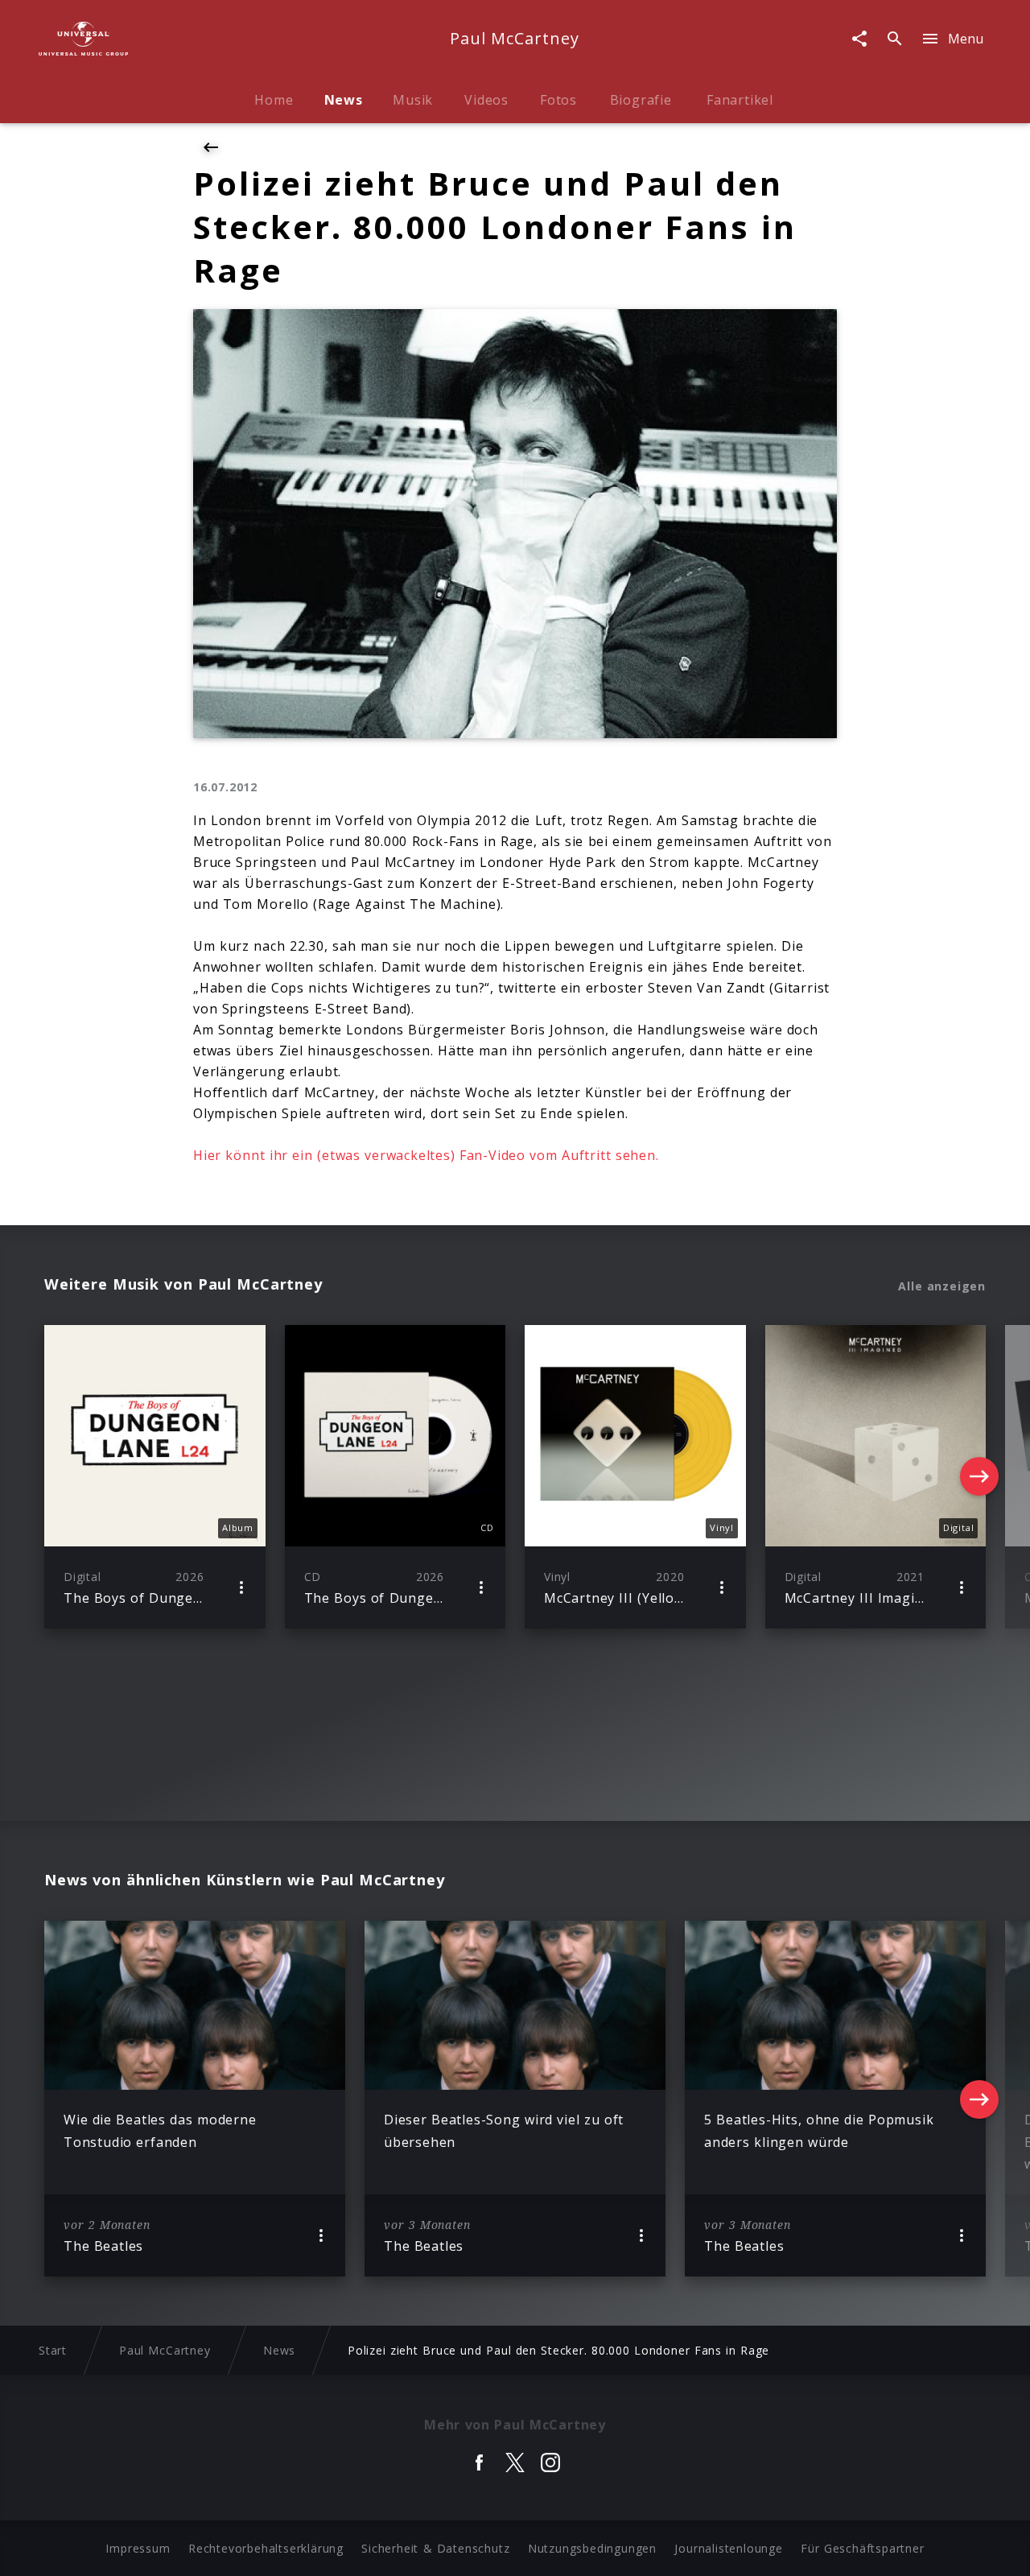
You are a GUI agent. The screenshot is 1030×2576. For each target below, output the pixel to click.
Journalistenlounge (728, 2548)
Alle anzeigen (942, 1286)
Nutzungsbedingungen (592, 2548)
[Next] (979, 1476)
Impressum (138, 2548)
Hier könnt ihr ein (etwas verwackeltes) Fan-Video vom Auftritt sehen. (426, 1155)
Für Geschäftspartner (862, 2548)
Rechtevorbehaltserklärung (266, 2548)
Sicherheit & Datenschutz (435, 2548)
